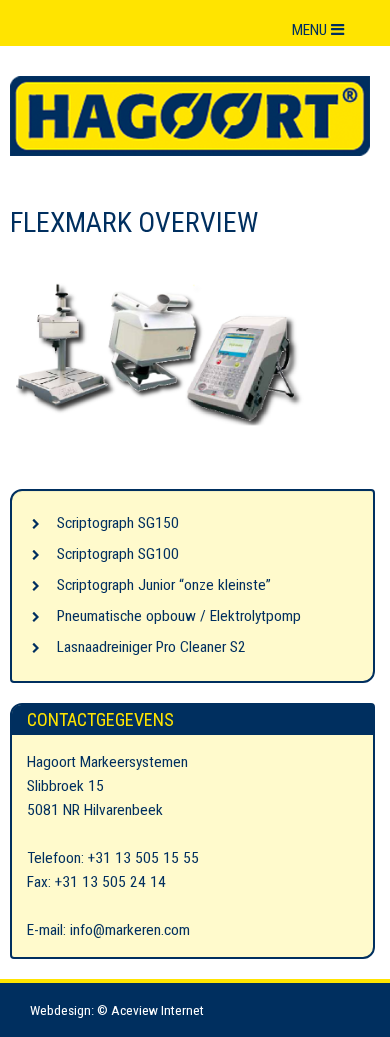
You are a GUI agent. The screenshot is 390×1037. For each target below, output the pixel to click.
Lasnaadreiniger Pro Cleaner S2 (151, 647)
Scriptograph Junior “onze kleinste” (164, 585)
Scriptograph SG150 (118, 523)
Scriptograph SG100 (118, 554)
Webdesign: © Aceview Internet (117, 1010)
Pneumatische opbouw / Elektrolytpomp (179, 616)
